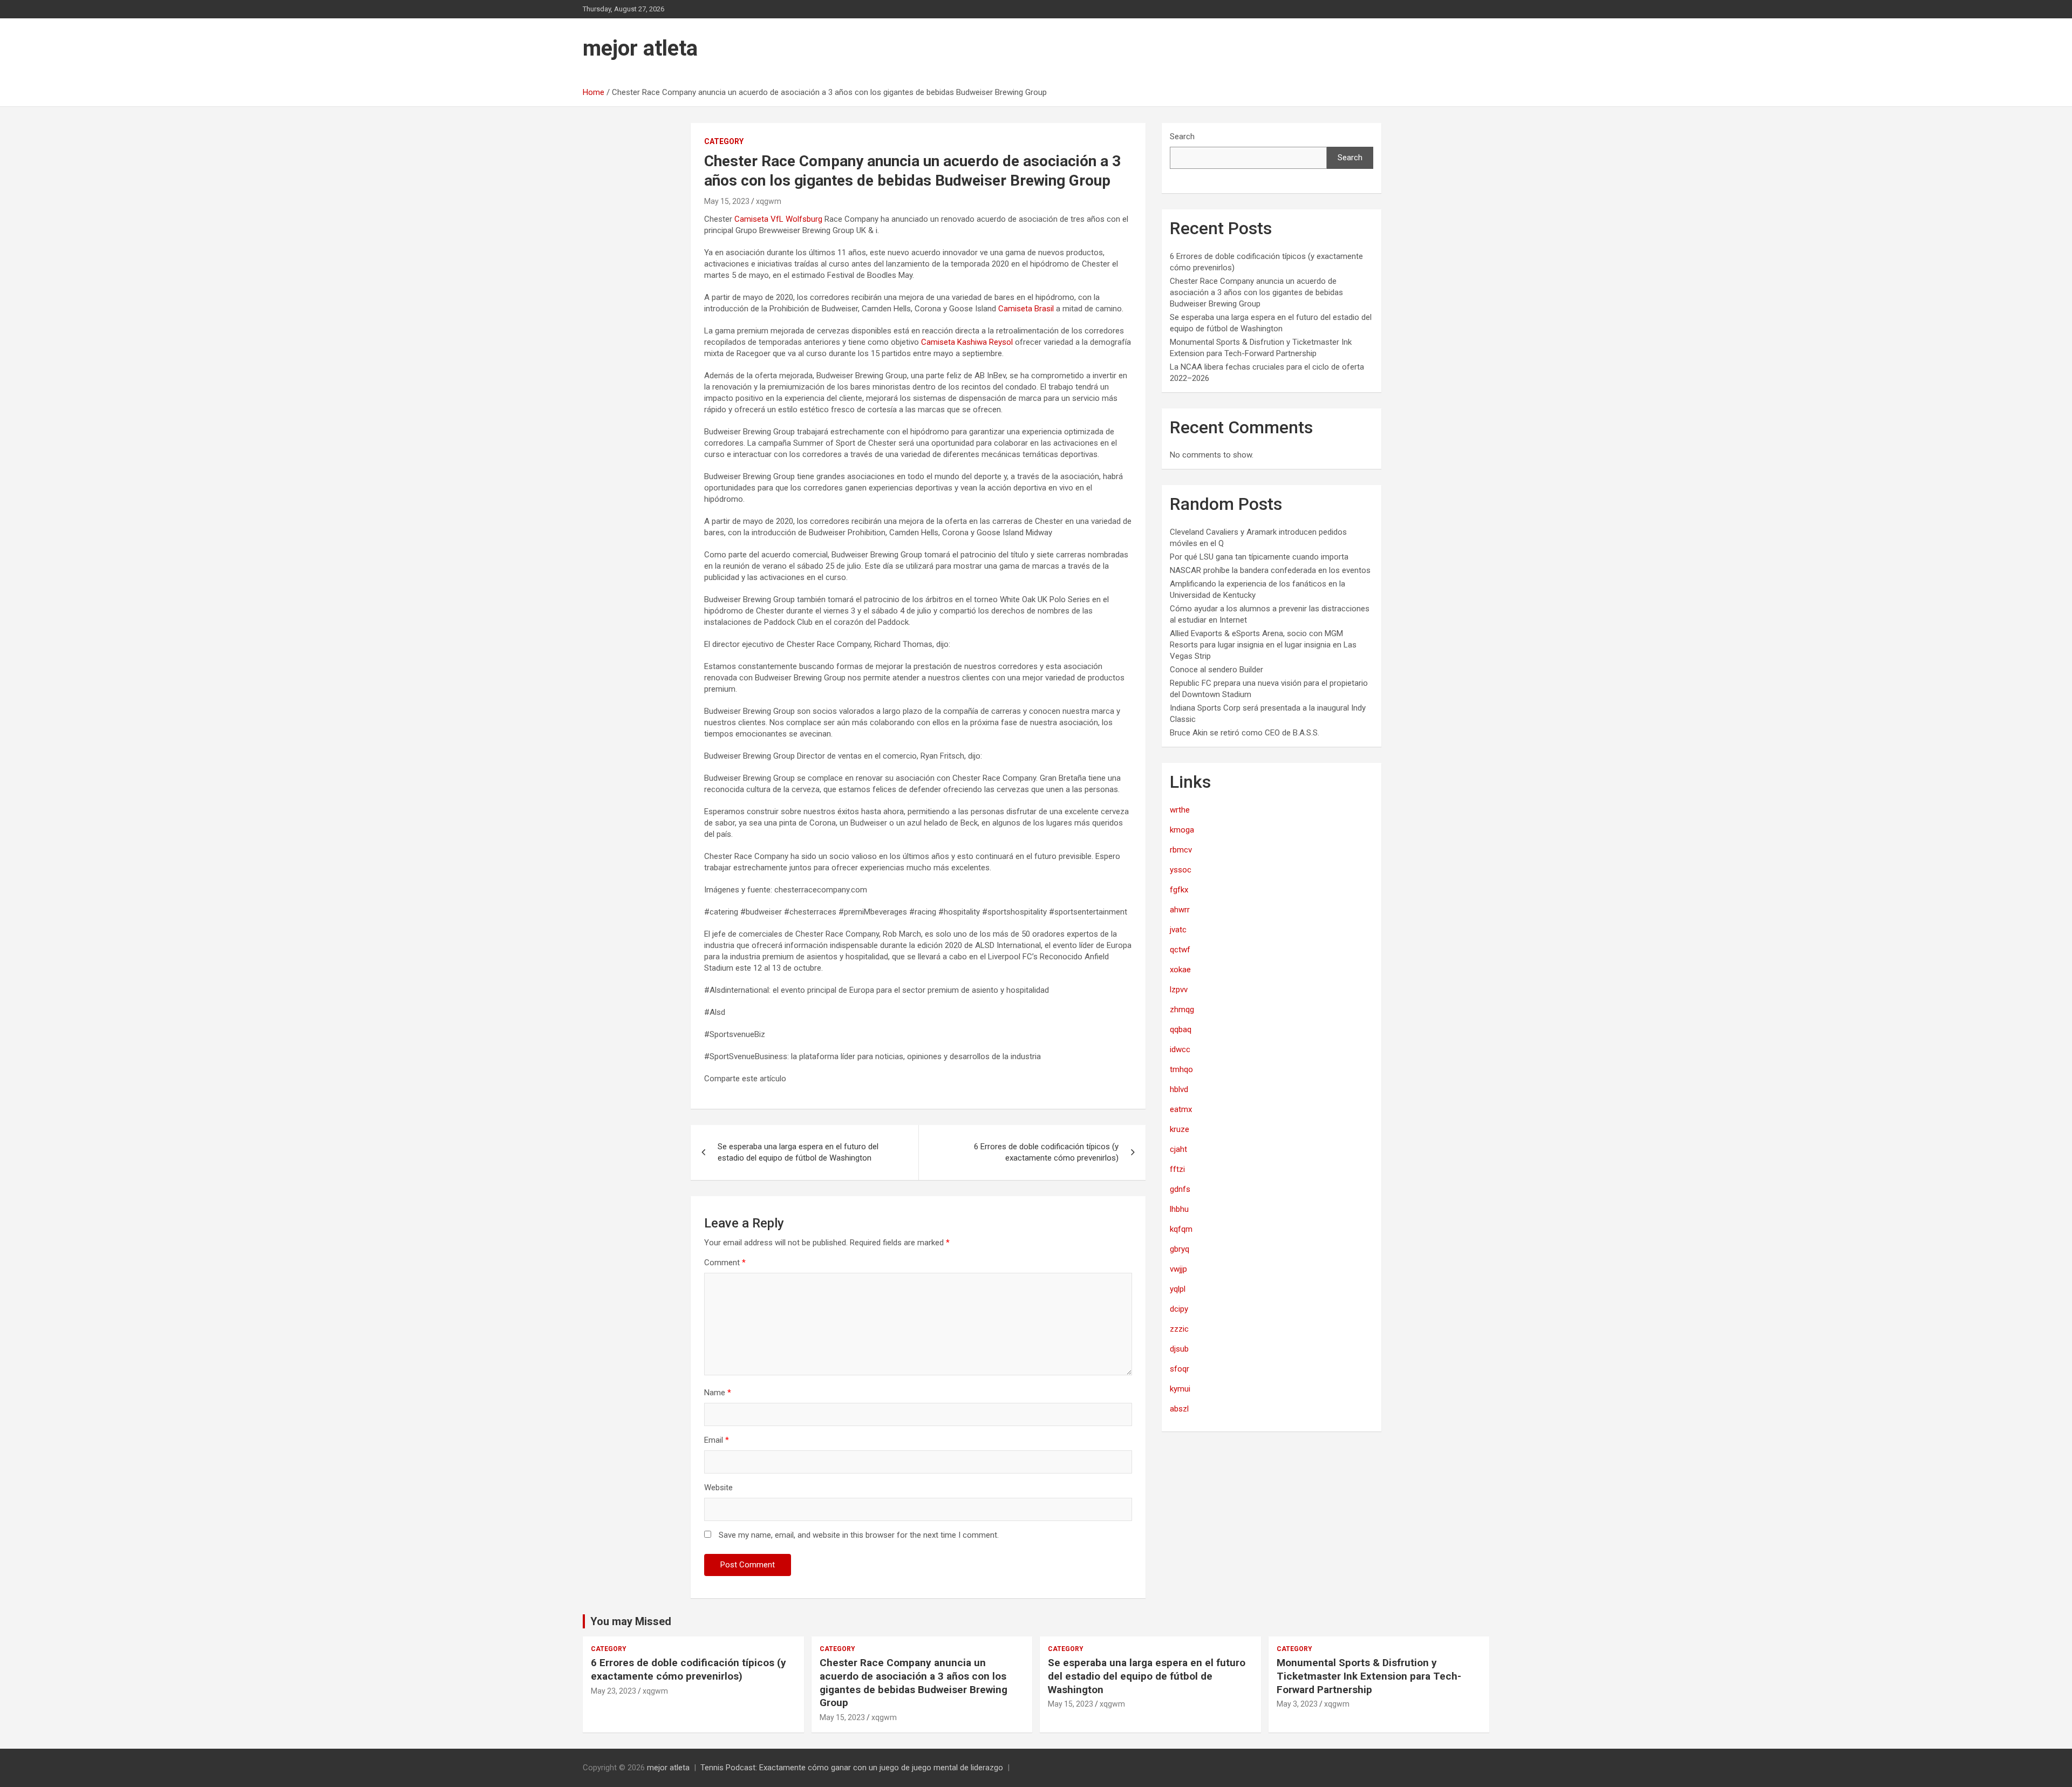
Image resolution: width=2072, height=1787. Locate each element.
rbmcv (1181, 850)
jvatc (1178, 930)
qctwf (1180, 950)
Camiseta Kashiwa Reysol (967, 342)
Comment (725, 1263)
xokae (1180, 970)
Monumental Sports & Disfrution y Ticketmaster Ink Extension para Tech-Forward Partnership (1369, 1676)
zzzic (1179, 1329)
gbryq (1180, 1249)
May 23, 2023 (614, 1691)
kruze (1180, 1129)
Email (717, 1440)
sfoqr (1180, 1369)
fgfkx (1179, 890)
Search (1182, 137)
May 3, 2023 (1297, 1704)
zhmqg (1182, 1010)
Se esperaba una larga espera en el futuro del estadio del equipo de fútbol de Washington (798, 1152)
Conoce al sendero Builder (1216, 670)
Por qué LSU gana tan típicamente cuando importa (1259, 557)
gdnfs (1180, 1189)
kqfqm (1181, 1229)
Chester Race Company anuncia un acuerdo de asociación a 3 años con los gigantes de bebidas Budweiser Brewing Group (1256, 292)
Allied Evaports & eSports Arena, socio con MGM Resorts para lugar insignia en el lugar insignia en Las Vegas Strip (1263, 645)
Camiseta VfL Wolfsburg (778, 219)
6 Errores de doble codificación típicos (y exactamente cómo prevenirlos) (1046, 1152)
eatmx (1181, 1109)
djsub (1179, 1349)
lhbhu (1179, 1209)
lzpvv (1179, 990)
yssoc (1181, 870)
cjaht (1178, 1149)
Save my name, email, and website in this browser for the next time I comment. (859, 1535)
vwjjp (1178, 1269)
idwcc (1180, 1049)
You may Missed (631, 1621)
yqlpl (1178, 1289)
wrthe (1180, 810)
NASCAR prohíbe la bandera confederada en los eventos (1270, 570)
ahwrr (1180, 910)
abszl (1179, 1409)
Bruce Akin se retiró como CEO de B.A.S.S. (1245, 733)
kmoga (1182, 830)
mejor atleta (640, 48)
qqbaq (1181, 1029)
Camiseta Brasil (1026, 309)
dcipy (1179, 1309)
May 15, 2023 (727, 201)
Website (718, 1488)
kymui (1180, 1389)
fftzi (1177, 1169)
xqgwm (769, 201)
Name (718, 1393)
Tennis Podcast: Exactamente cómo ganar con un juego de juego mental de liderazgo (852, 1768)
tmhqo (1181, 1069)
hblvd (1179, 1089)
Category (724, 141)
